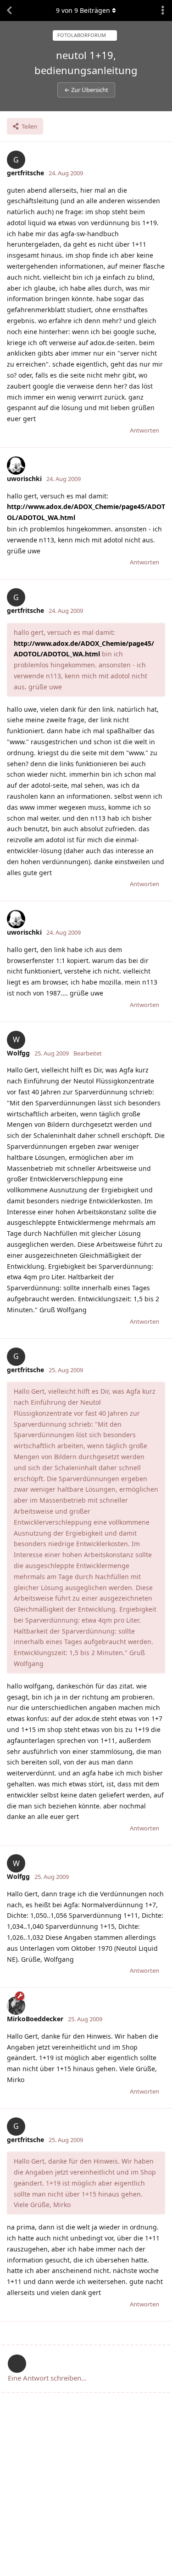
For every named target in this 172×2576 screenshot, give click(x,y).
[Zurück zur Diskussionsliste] (9, 11)
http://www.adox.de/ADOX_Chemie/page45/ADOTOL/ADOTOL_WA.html (86, 512)
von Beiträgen (83, 10)
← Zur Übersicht (86, 90)
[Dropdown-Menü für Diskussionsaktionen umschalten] (163, 11)
